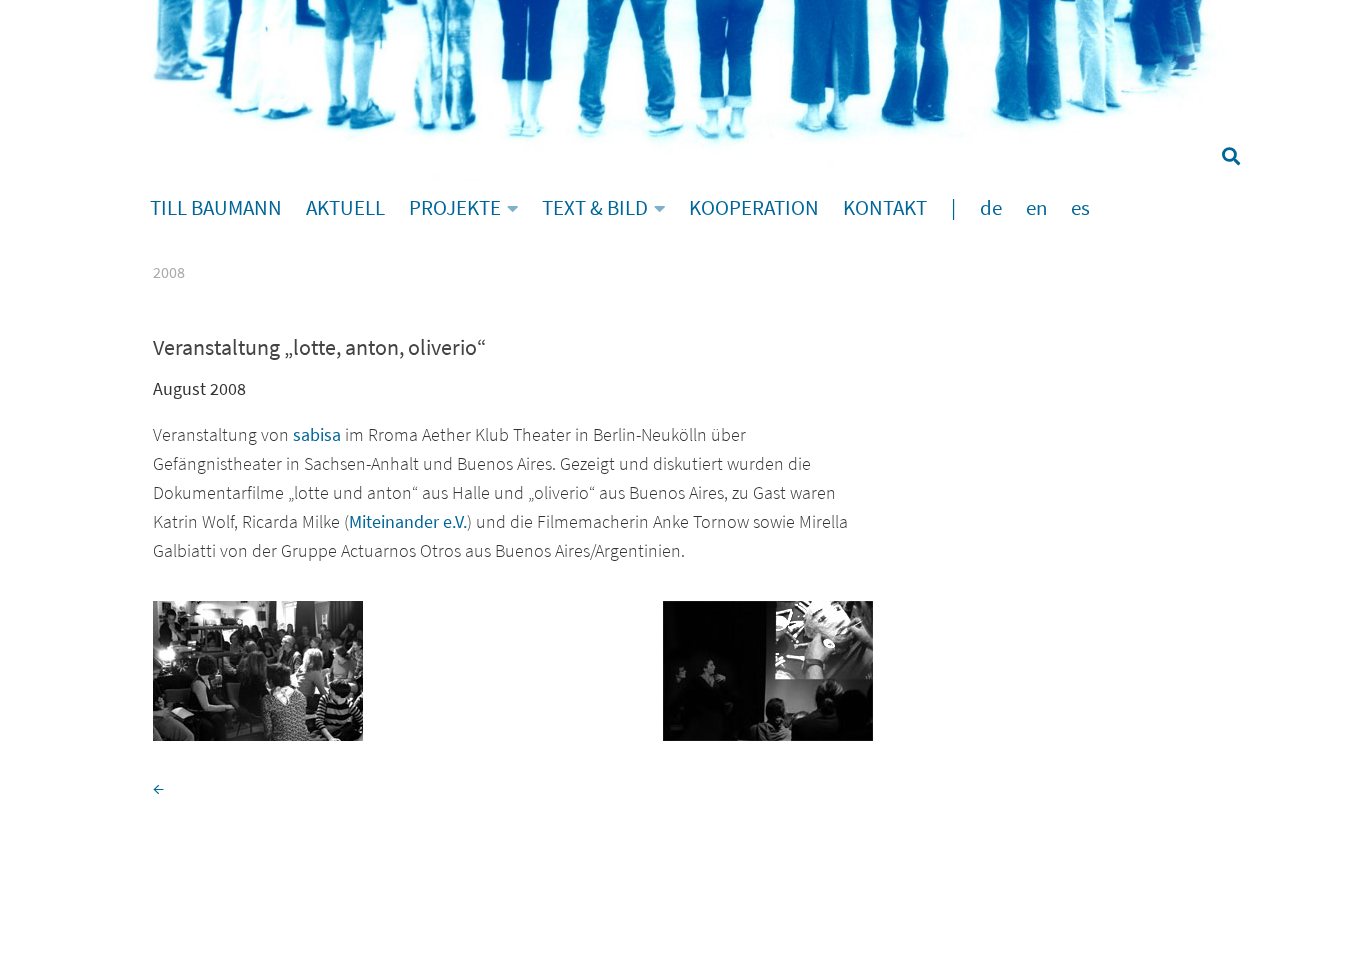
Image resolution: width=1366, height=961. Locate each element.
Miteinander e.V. (408, 521)
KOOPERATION (754, 208)
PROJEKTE (455, 208)
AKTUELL (345, 208)
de (991, 208)
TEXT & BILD (595, 208)
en (1036, 208)
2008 (169, 272)
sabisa (317, 434)
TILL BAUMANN (216, 208)
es (1080, 208)
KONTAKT (885, 208)
